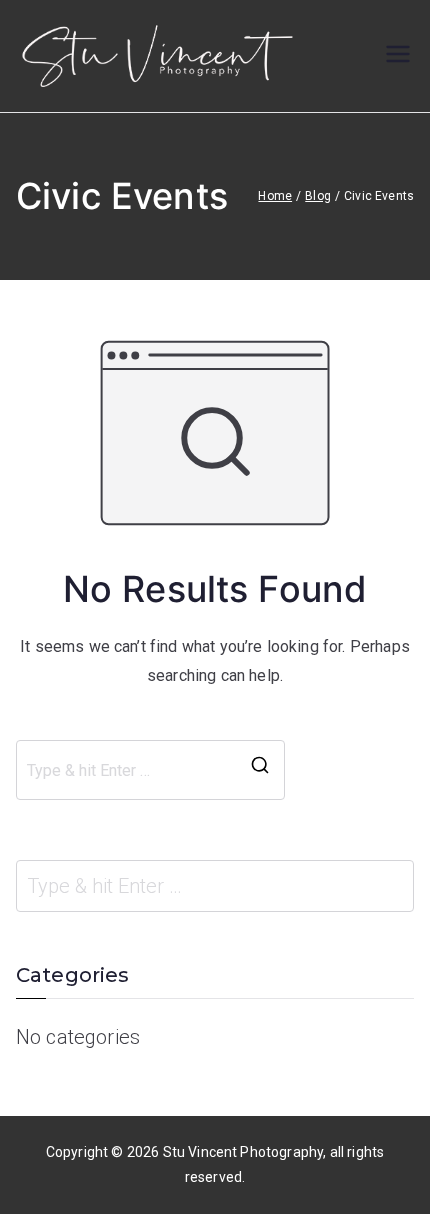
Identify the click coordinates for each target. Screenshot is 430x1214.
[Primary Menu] (398, 56)
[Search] (260, 770)
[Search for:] (215, 886)
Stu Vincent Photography (243, 1152)
